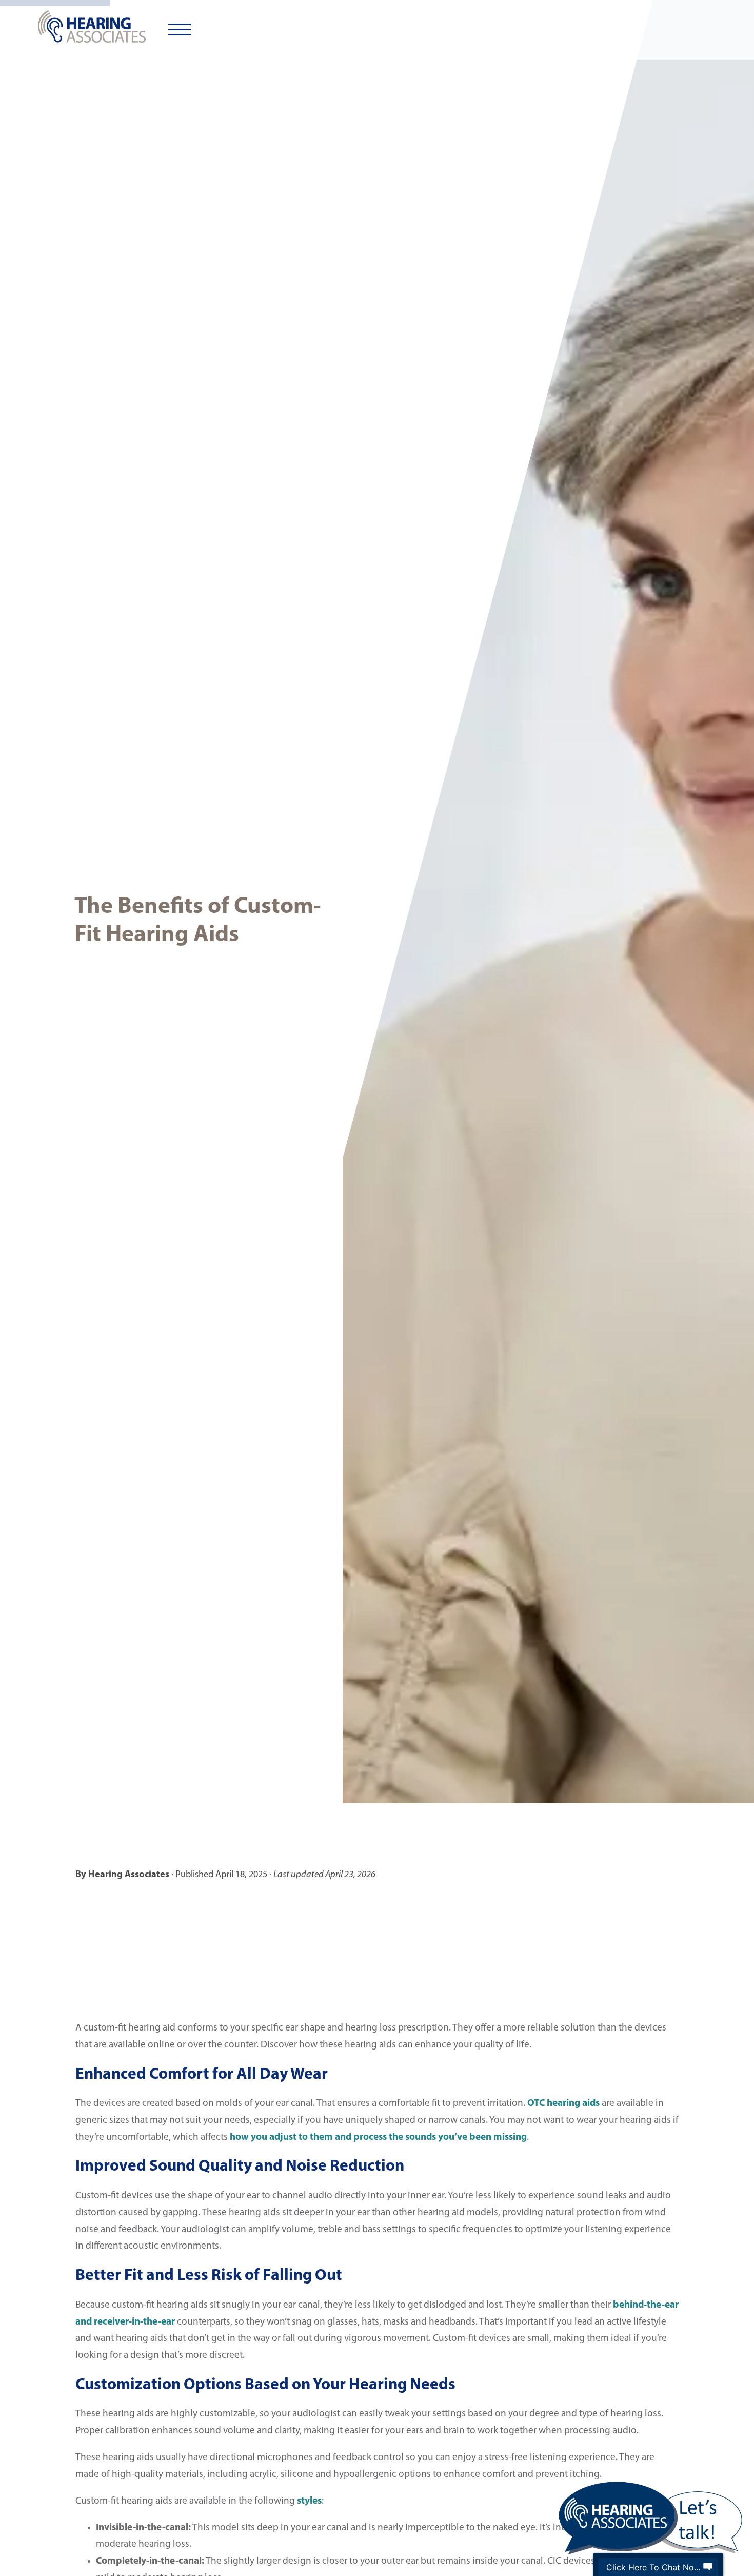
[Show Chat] (708, 2567)
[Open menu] (180, 30)
